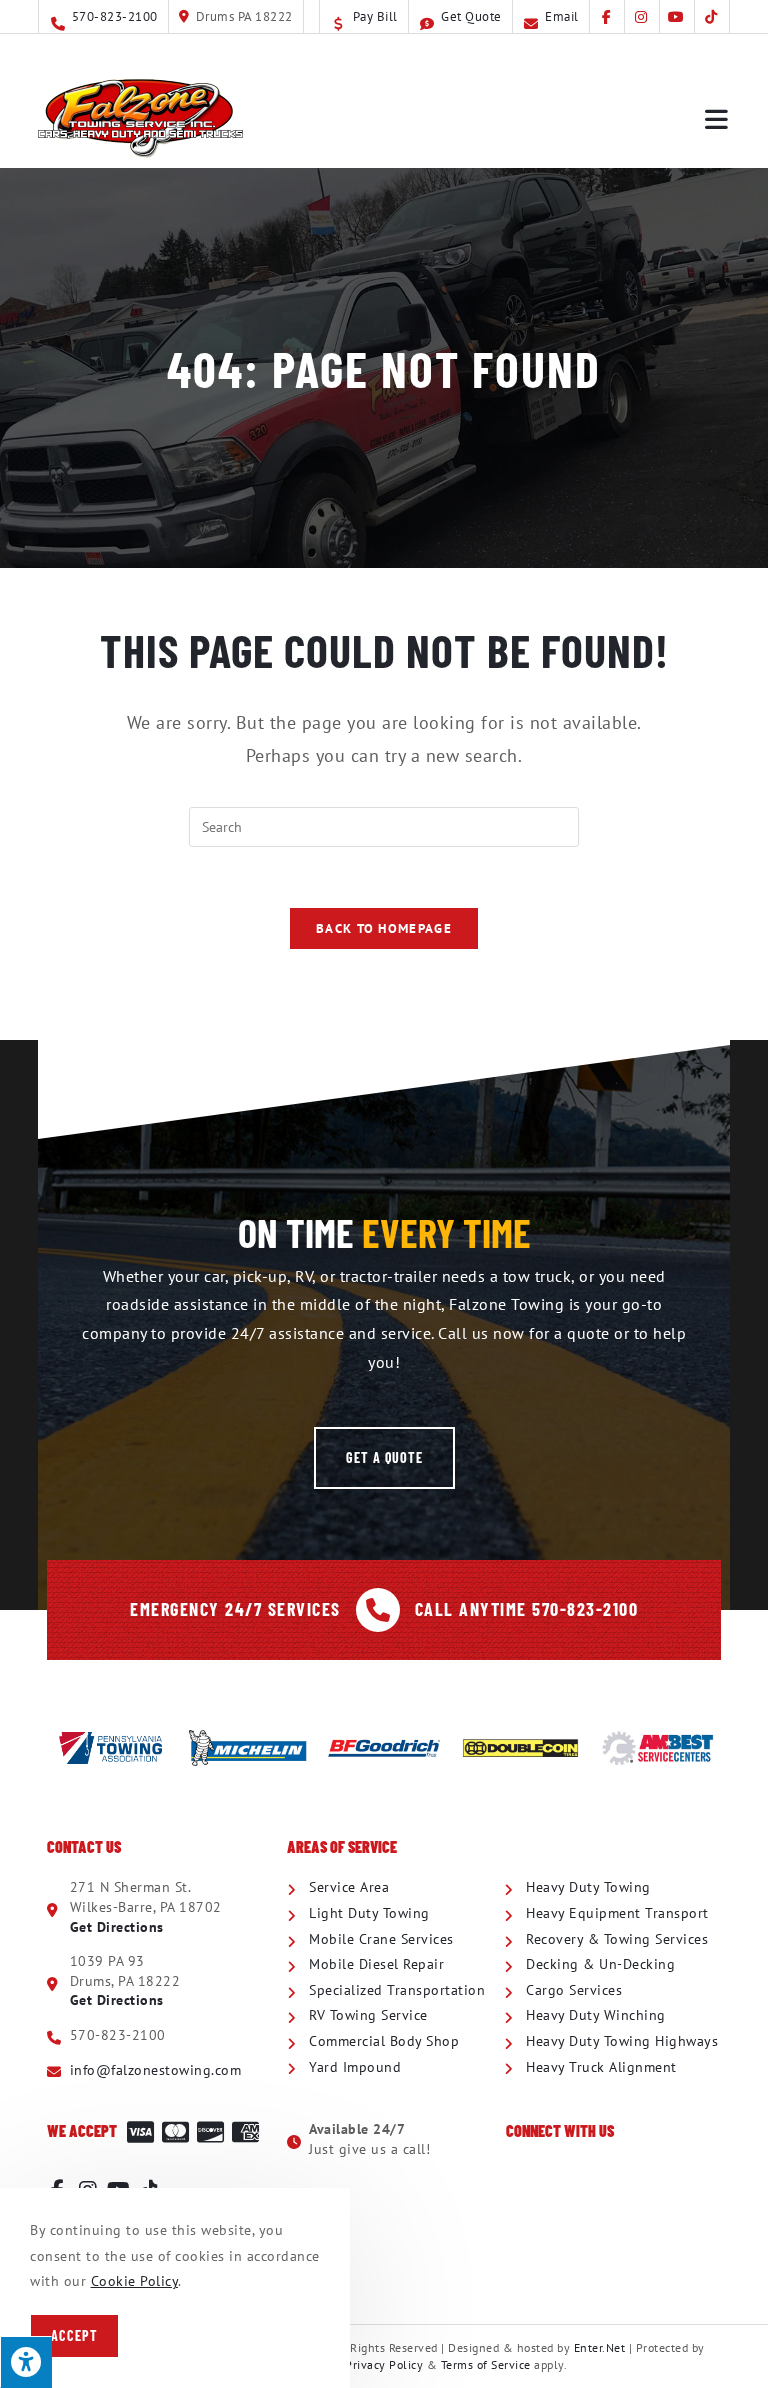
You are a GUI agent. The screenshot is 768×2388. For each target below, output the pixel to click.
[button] (384, 1458)
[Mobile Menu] (717, 118)
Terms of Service (486, 2364)
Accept (74, 2335)
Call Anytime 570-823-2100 (527, 1609)
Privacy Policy (384, 2364)
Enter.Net (600, 2347)
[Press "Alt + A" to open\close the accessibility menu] (26, 2362)
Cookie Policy (135, 2281)
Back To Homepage (384, 928)
